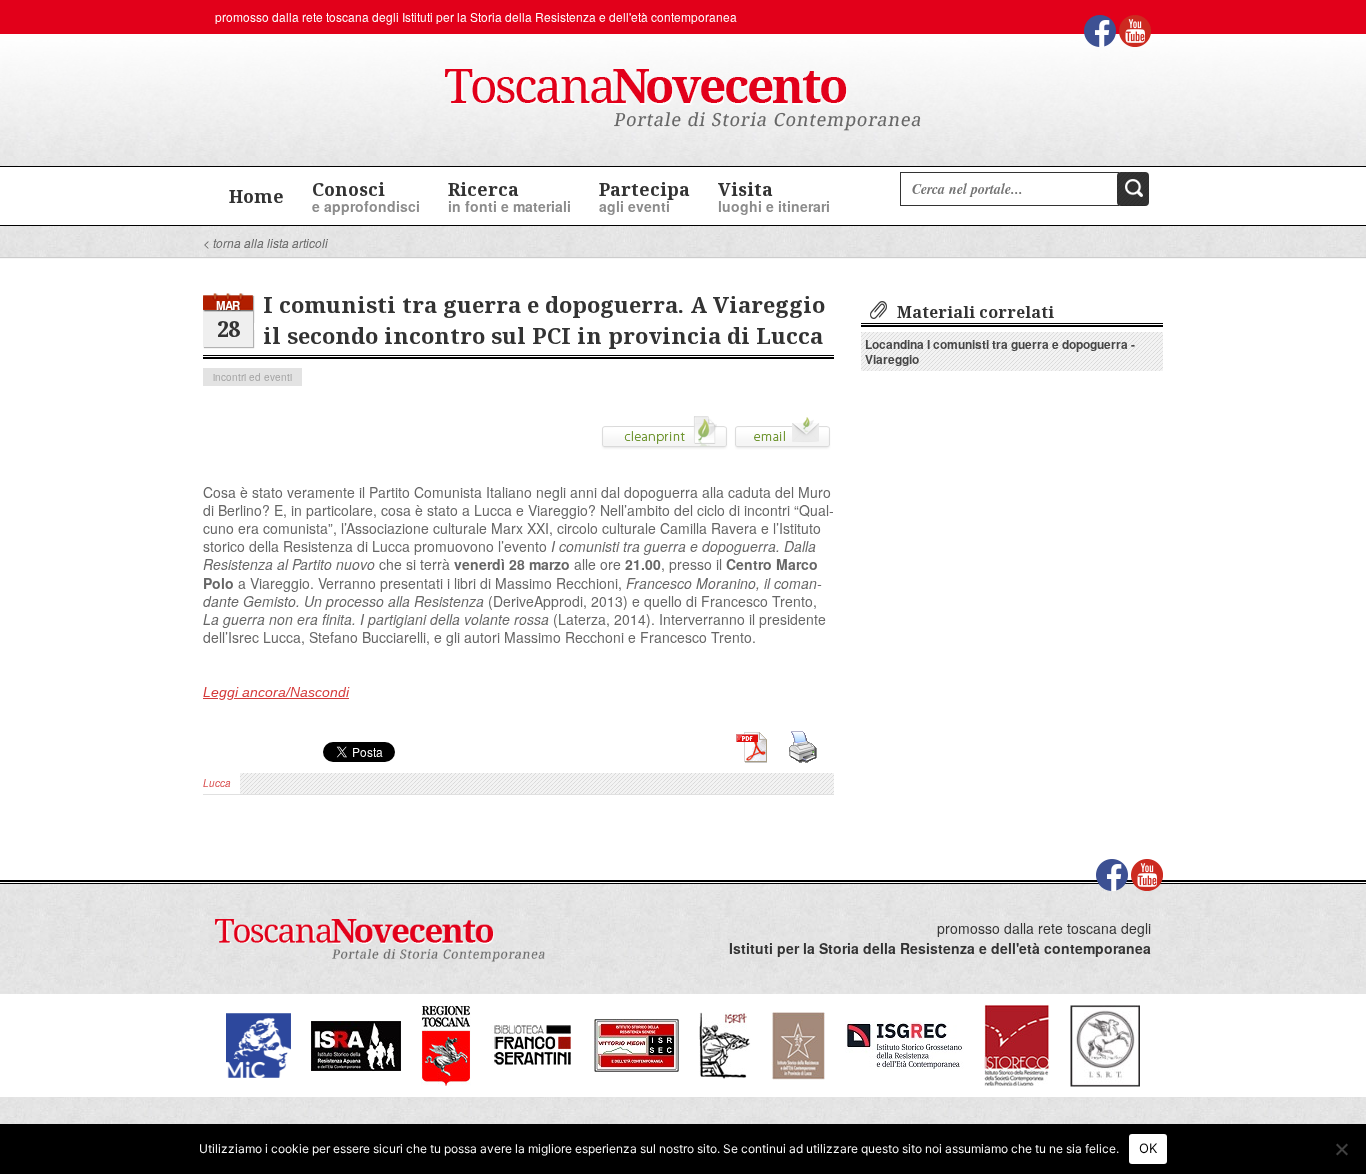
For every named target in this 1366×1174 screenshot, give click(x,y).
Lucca (217, 783)
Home (256, 196)
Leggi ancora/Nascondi (276, 692)
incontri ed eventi (252, 377)
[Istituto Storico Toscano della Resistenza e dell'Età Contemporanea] (1105, 1043)
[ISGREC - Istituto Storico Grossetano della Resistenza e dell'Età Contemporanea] (904, 1043)
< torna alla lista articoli (265, 242)
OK (1148, 1148)
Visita (774, 196)
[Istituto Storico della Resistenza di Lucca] (798, 1043)
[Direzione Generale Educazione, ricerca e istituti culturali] (258, 1043)
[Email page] (782, 439)
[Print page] (664, 439)
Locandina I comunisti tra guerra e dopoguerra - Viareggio (1000, 351)
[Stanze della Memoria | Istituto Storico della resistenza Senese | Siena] (636, 1043)
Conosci (366, 196)
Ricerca (509, 196)
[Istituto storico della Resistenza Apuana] (356, 1043)
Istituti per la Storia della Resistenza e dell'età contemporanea (569, 16)
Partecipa (644, 196)
